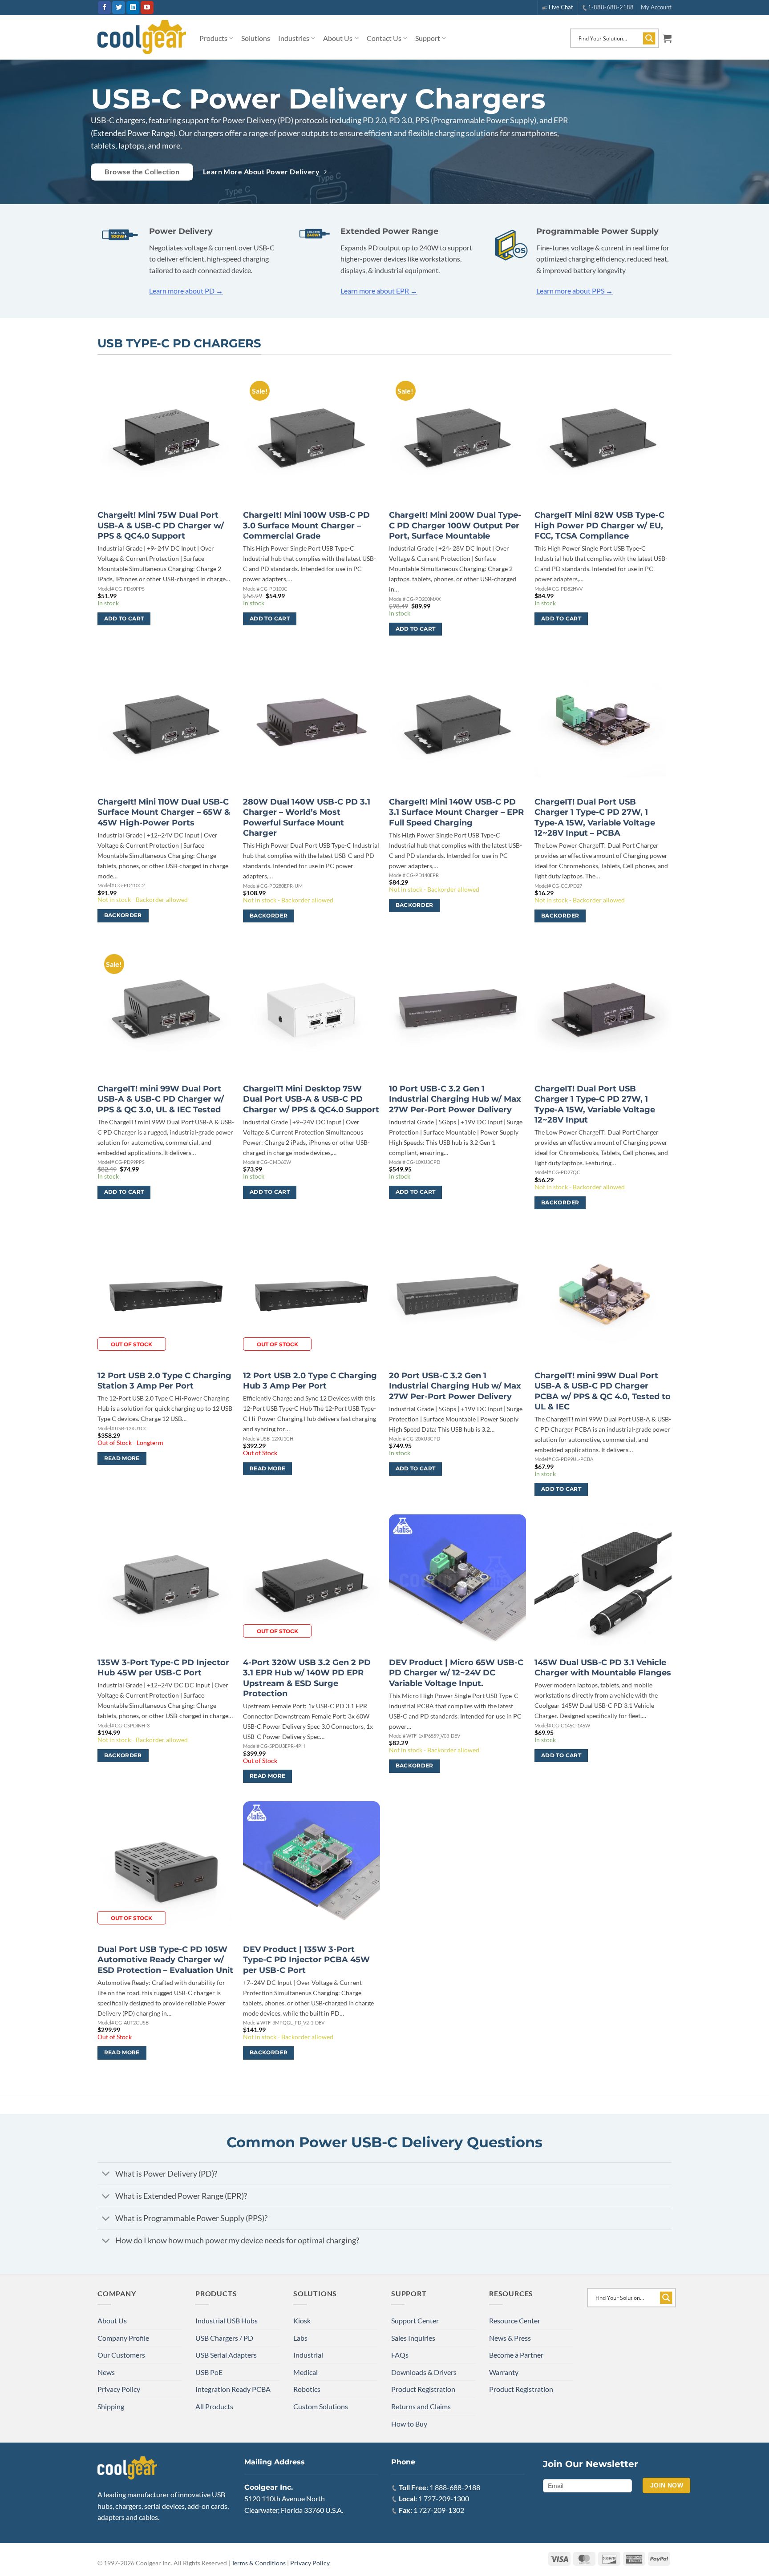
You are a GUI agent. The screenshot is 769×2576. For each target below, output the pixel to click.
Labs (300, 2338)
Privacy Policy (119, 2389)
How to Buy (409, 2424)
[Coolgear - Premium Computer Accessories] (142, 37)
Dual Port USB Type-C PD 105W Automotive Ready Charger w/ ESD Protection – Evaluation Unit (165, 1960)
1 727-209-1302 (439, 2510)
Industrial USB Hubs (227, 2320)
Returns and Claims (421, 2406)
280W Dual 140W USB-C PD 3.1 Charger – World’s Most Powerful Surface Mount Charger (307, 817)
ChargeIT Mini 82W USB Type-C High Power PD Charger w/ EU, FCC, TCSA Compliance (599, 525)
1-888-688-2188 (611, 7)
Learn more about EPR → (379, 291)
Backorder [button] (123, 915)
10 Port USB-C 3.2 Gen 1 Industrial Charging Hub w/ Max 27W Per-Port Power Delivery (455, 1099)
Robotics (307, 2389)
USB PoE (209, 2372)
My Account (656, 7)
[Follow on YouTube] (147, 8)
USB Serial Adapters (226, 2355)
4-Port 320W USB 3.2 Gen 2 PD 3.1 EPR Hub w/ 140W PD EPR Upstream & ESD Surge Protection (307, 1678)
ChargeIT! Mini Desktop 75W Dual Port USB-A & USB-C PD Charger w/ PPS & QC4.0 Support (311, 1099)
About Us (338, 38)
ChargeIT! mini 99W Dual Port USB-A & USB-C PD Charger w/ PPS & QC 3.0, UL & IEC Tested (161, 1099)
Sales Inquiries (413, 2338)
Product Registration (423, 2389)
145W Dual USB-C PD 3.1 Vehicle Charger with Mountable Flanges (603, 1668)
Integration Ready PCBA (233, 2389)
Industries (294, 38)
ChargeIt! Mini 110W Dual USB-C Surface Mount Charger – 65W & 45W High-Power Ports (164, 812)
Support (428, 38)
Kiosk (302, 2320)
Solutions (256, 38)
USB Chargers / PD (224, 2338)
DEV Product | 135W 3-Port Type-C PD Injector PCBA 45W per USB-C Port (306, 1960)
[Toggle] (106, 2175)
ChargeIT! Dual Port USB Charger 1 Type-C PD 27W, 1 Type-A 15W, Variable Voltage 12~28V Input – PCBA (595, 817)
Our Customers (121, 2355)
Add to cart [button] (124, 619)
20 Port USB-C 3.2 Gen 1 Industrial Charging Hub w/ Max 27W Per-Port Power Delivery (455, 1386)
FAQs (400, 2355)
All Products (214, 2406)
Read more (122, 1458)
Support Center (415, 2320)
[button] (667, 38)
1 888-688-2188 (455, 2487)
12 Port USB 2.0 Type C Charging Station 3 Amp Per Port (164, 1381)
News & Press (510, 2338)
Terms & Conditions (259, 2563)
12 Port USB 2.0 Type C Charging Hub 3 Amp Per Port (310, 1381)
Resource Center (515, 2320)
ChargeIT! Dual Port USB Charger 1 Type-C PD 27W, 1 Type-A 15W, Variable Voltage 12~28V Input (595, 1104)
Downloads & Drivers (424, 2372)
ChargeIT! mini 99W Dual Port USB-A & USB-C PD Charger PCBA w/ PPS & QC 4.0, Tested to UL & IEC (603, 1391)
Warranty (504, 2372)
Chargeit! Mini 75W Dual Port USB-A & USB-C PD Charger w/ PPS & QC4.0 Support (161, 525)
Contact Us (384, 38)
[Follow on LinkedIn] (133, 8)
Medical (306, 2372)
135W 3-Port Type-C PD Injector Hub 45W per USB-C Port (163, 1668)
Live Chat (561, 7)
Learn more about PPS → (575, 291)
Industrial (308, 2355)
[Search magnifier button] (649, 38)
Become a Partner (516, 2355)
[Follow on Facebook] (104, 8)
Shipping (111, 2406)
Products (213, 38)
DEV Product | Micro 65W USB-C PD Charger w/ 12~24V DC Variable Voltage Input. (456, 1673)
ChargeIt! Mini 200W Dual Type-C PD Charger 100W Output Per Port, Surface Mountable (455, 525)
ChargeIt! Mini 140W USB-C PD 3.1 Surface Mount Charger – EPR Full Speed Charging (456, 812)
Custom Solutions (321, 2406)
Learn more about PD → (186, 291)
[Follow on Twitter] (119, 8)
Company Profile (123, 2338)
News (106, 2372)
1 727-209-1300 (444, 2498)
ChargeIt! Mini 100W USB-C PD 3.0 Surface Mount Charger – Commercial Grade (306, 525)
